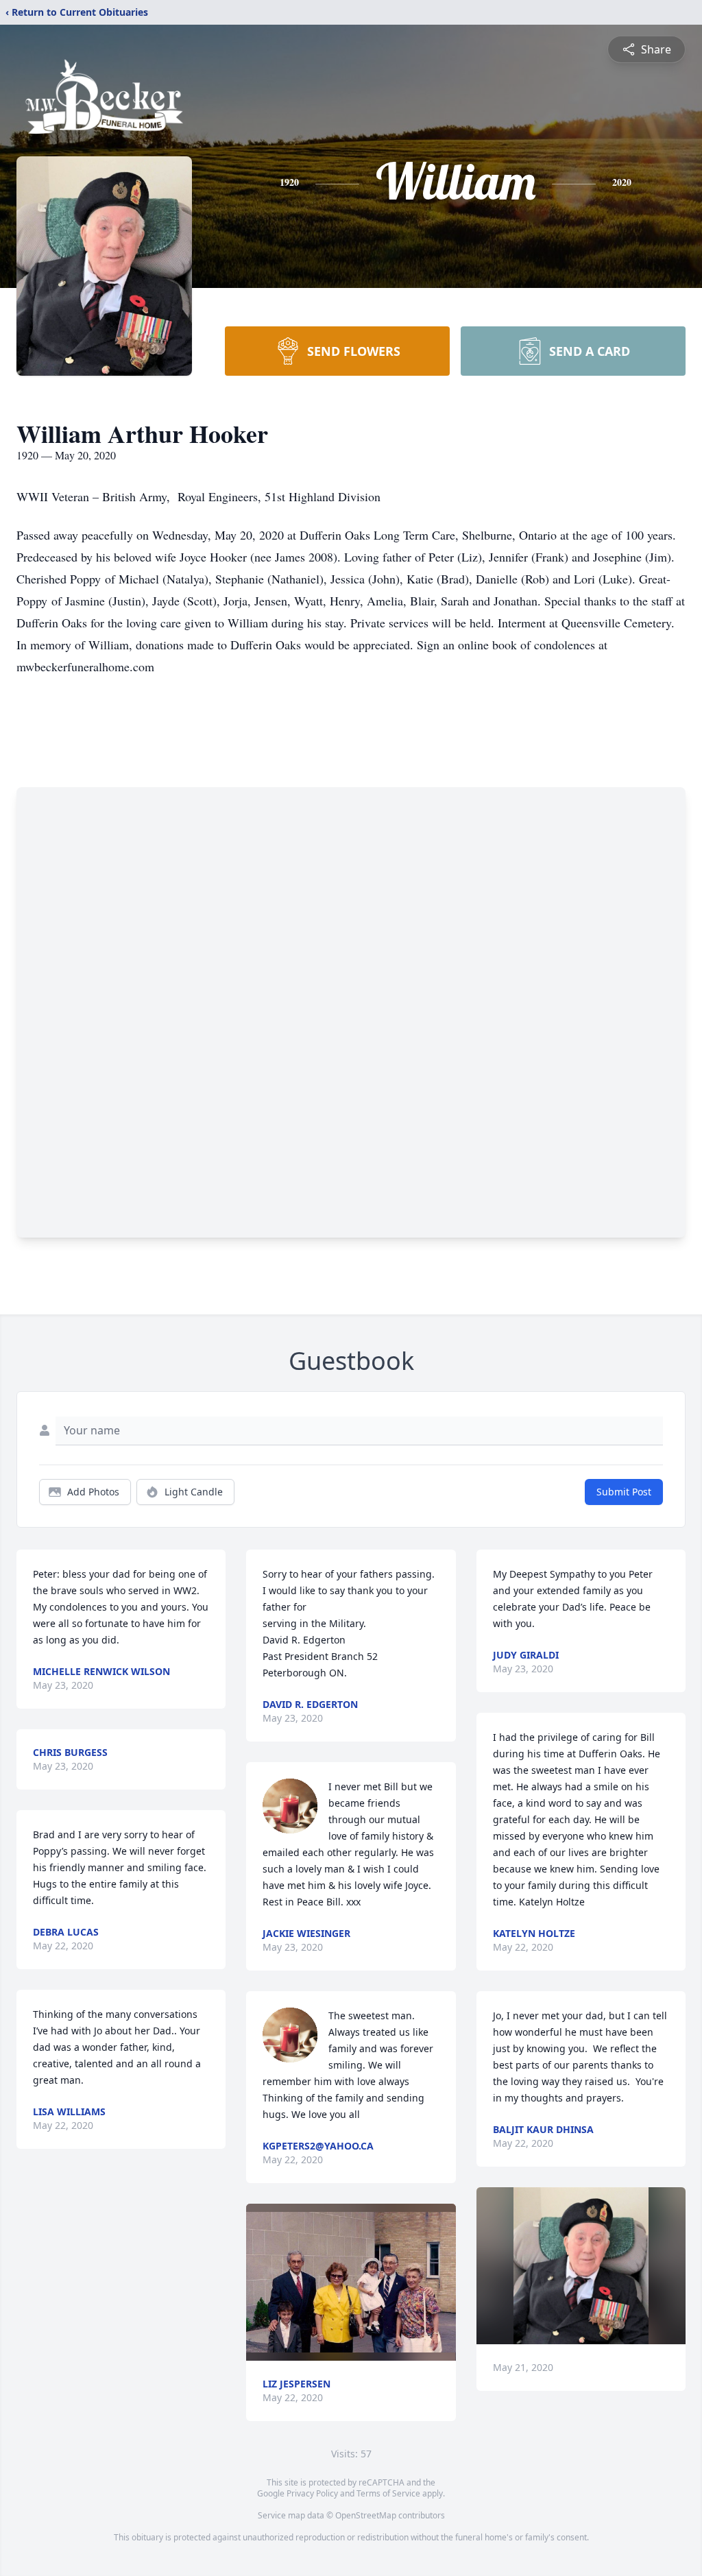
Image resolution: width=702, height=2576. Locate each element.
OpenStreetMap (366, 2515)
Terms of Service (388, 2493)
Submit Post (624, 1492)
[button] (351, 2282)
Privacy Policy (312, 2493)
